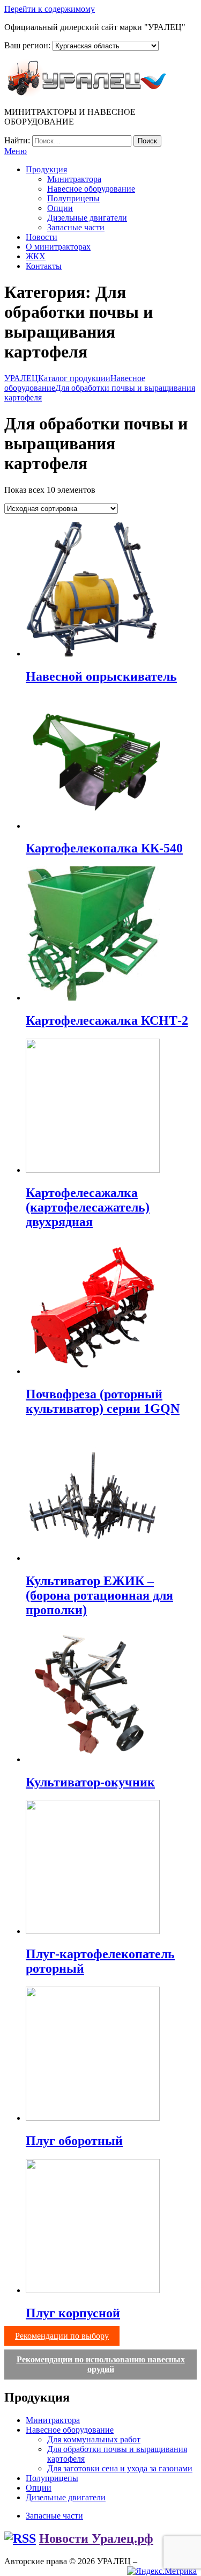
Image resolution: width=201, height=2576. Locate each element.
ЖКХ (36, 256)
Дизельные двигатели (87, 218)
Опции (60, 208)
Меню (16, 151)
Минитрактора (74, 179)
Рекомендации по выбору (62, 2336)
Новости (42, 237)
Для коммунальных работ (94, 2439)
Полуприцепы (73, 198)
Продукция (46, 169)
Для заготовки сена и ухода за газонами (120, 2468)
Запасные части (76, 227)
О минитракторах (58, 247)
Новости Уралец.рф (96, 2538)
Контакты (44, 266)
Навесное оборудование (91, 189)
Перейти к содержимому (50, 9)
